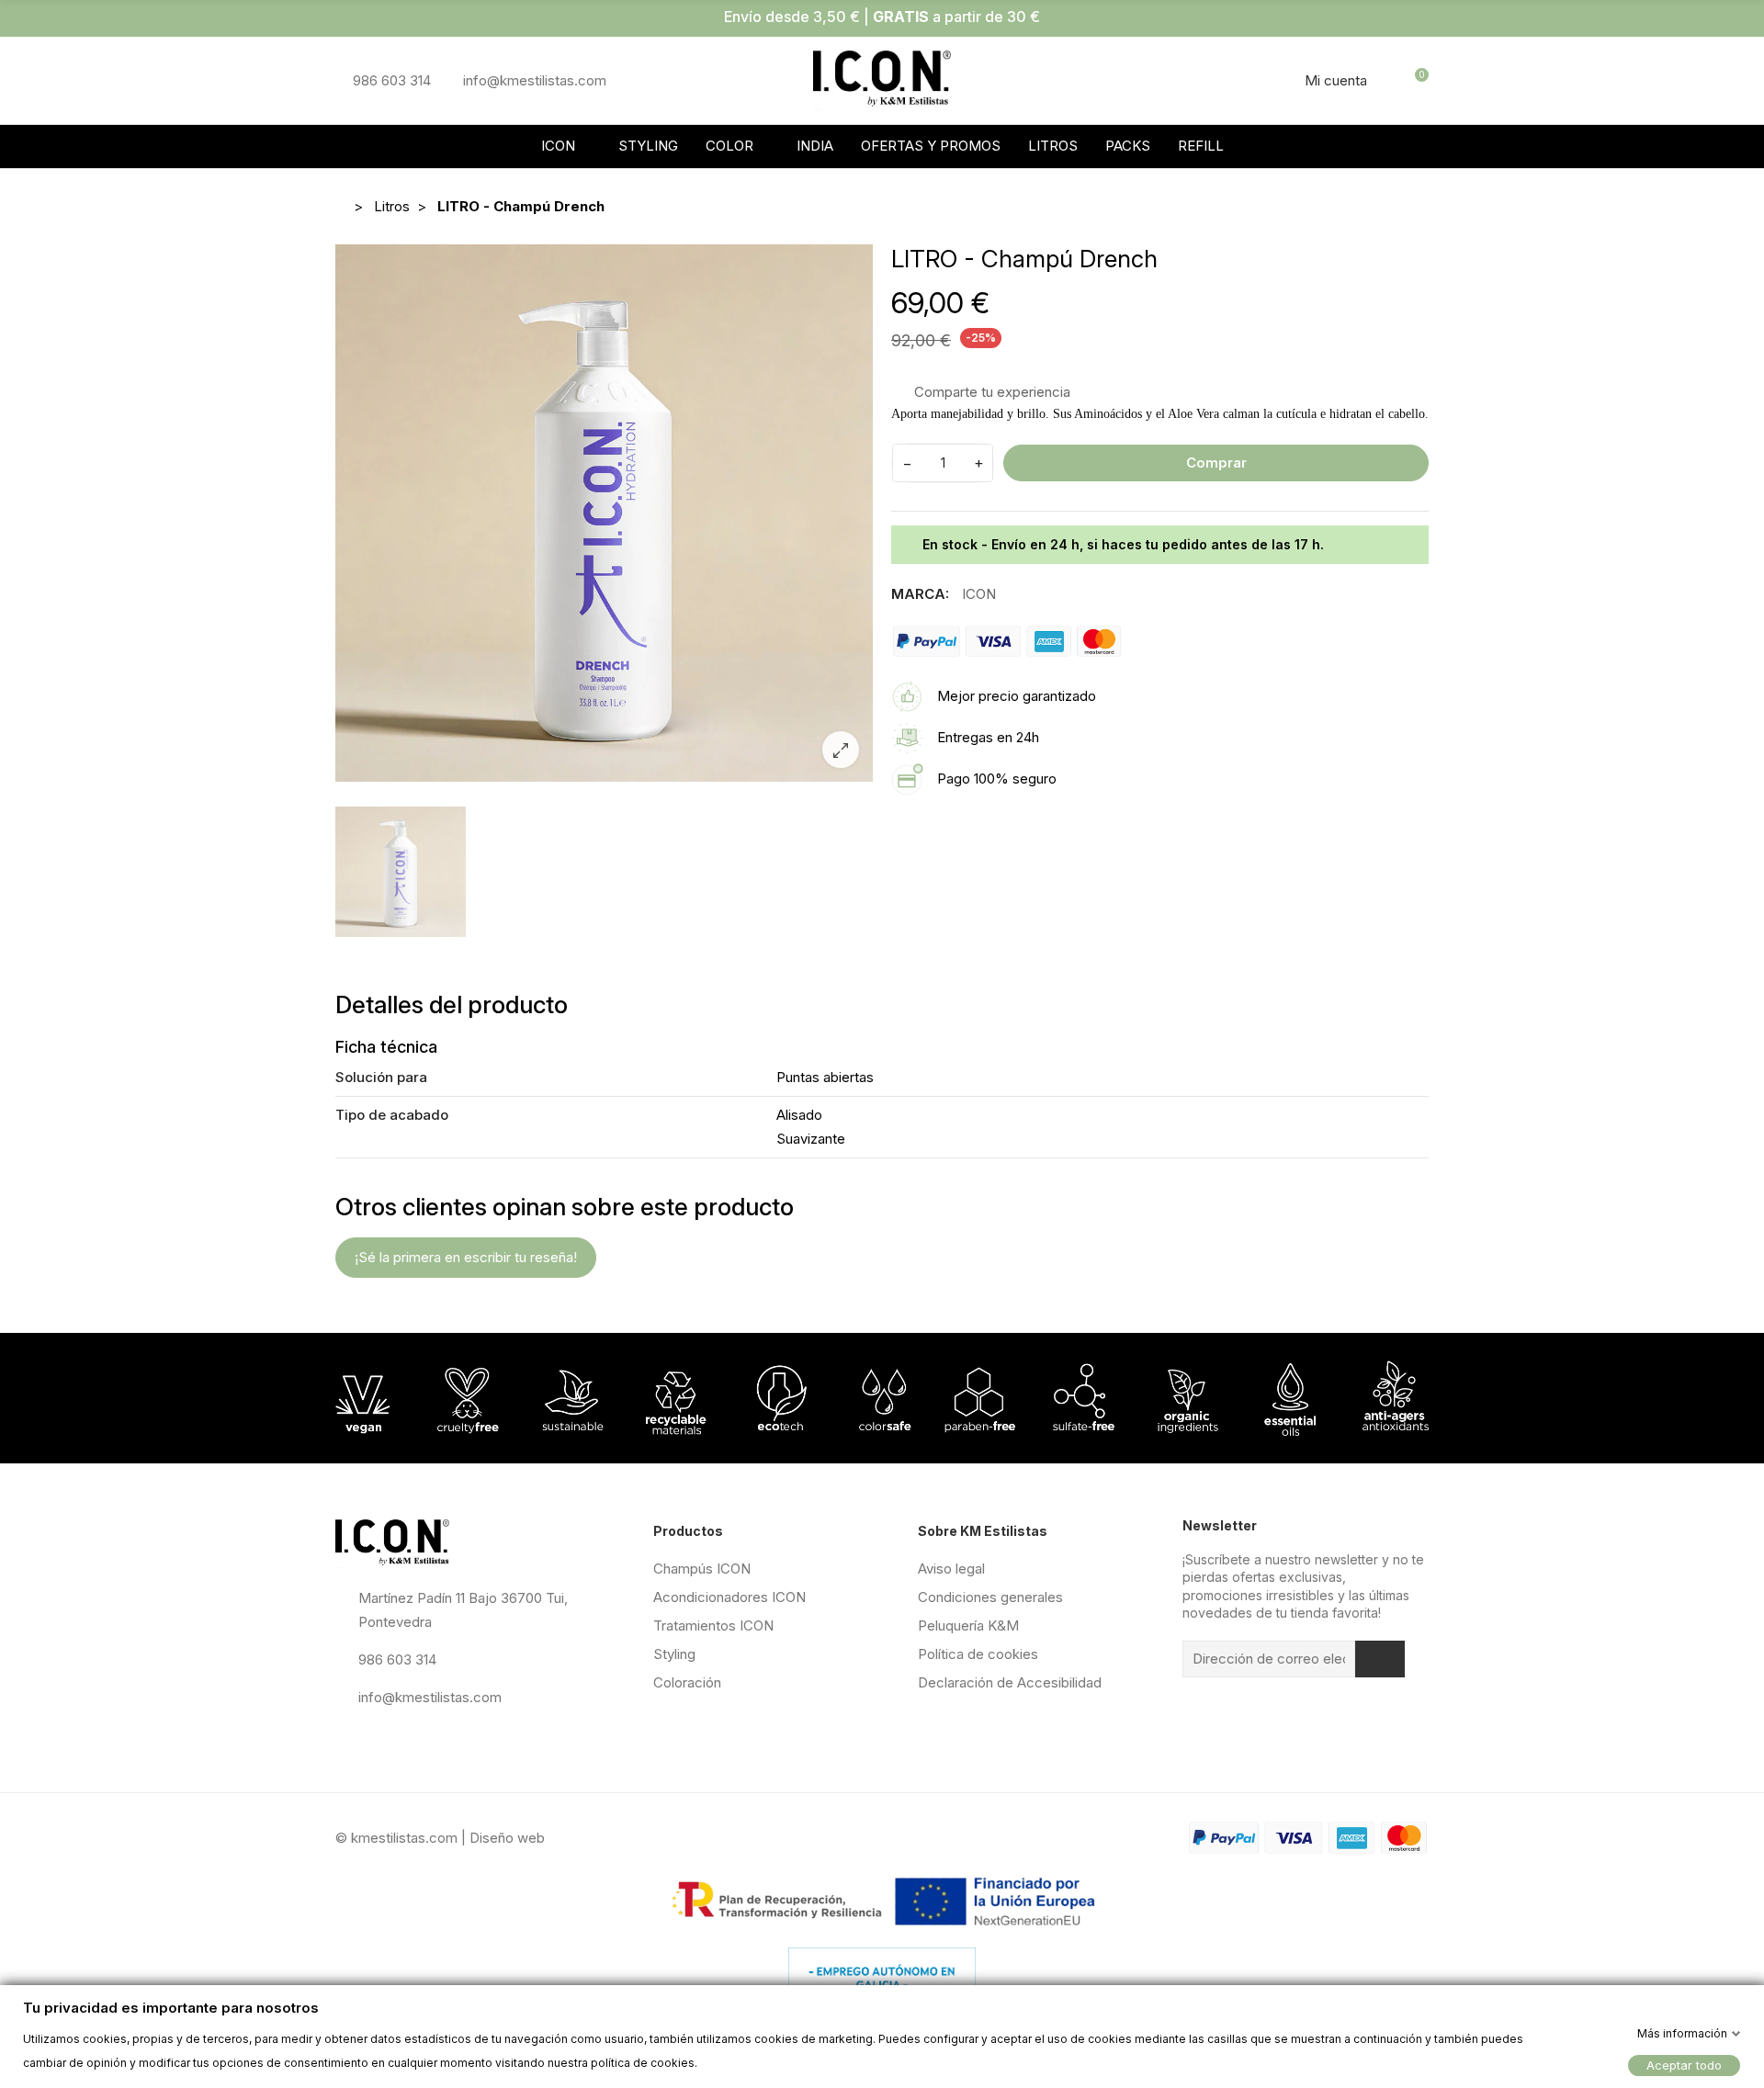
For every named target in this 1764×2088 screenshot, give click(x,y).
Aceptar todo (1684, 2064)
